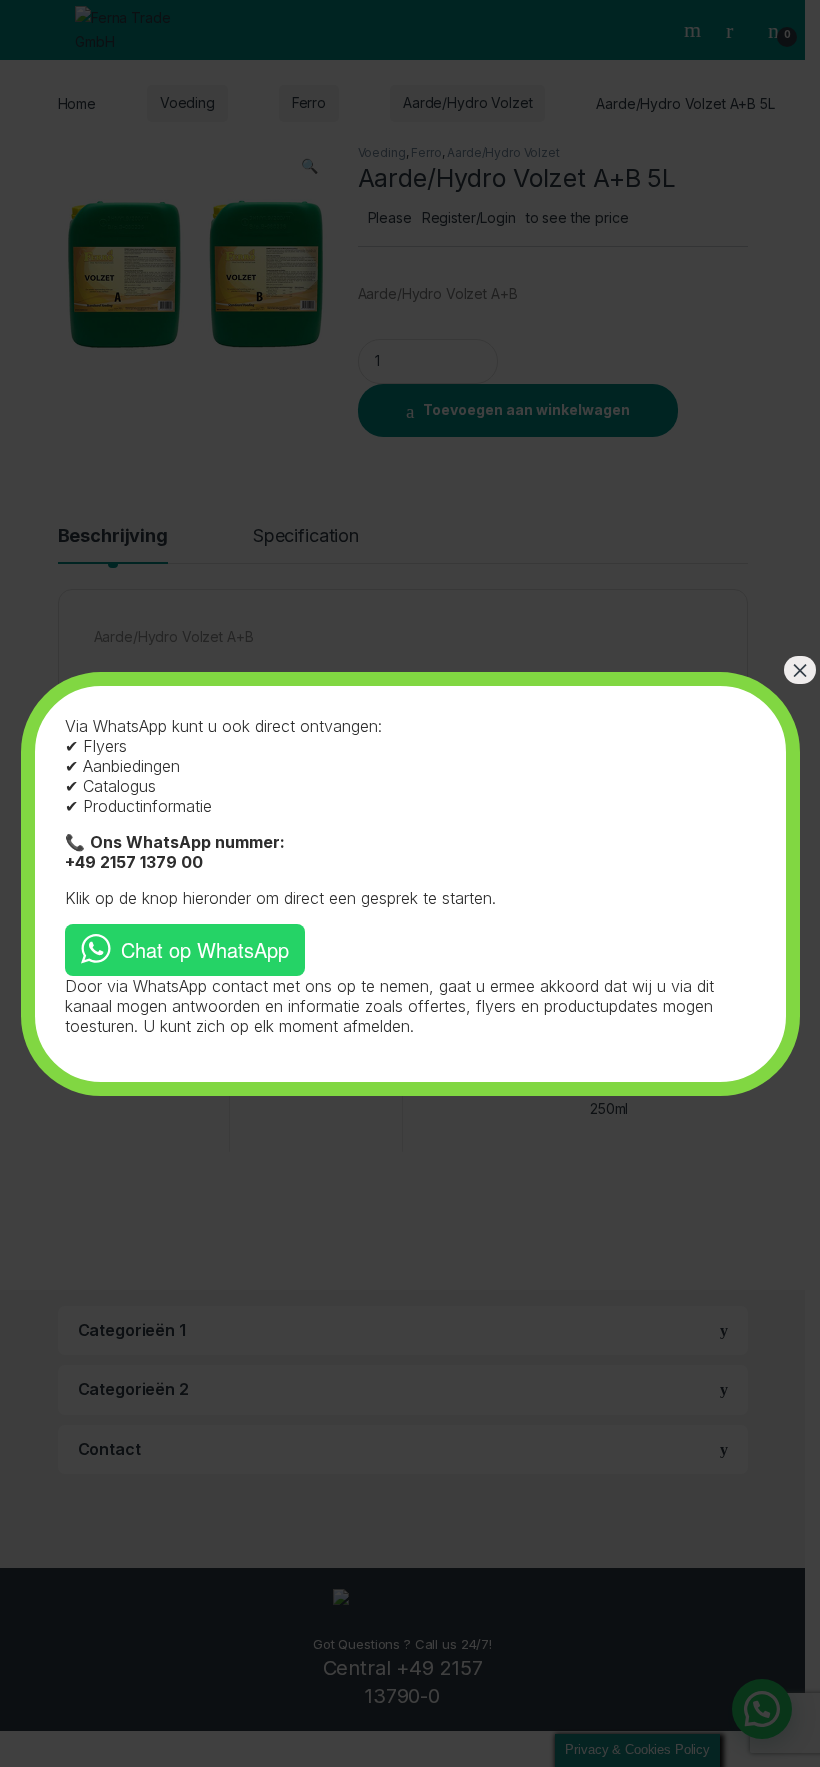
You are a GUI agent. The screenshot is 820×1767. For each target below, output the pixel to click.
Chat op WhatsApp (205, 949)
